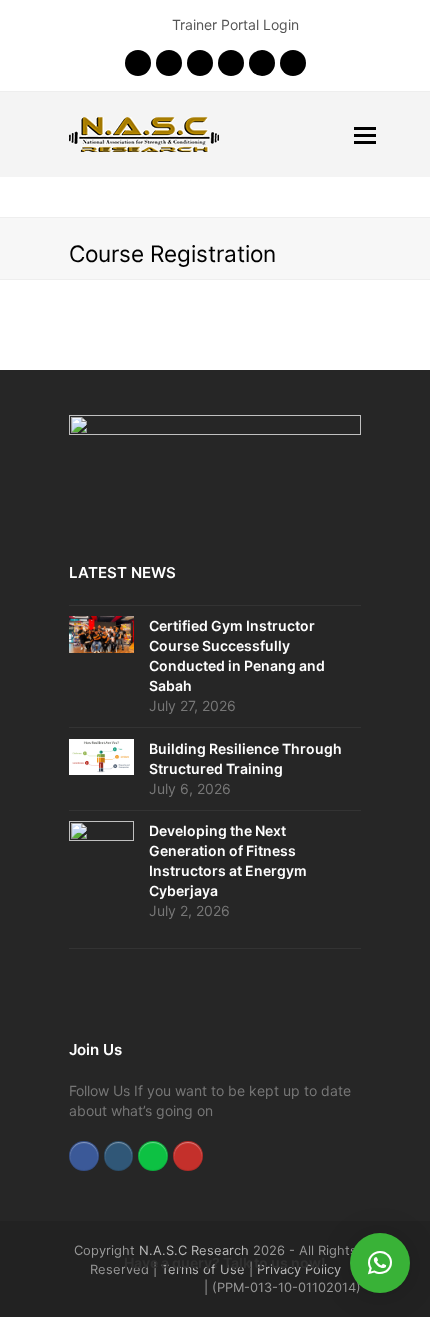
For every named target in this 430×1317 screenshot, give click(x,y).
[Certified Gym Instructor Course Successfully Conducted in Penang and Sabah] (101, 634)
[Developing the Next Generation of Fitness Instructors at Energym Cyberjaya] (101, 879)
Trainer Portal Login (235, 24)
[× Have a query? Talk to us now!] (380, 1263)
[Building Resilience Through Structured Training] (101, 757)
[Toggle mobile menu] (365, 135)
